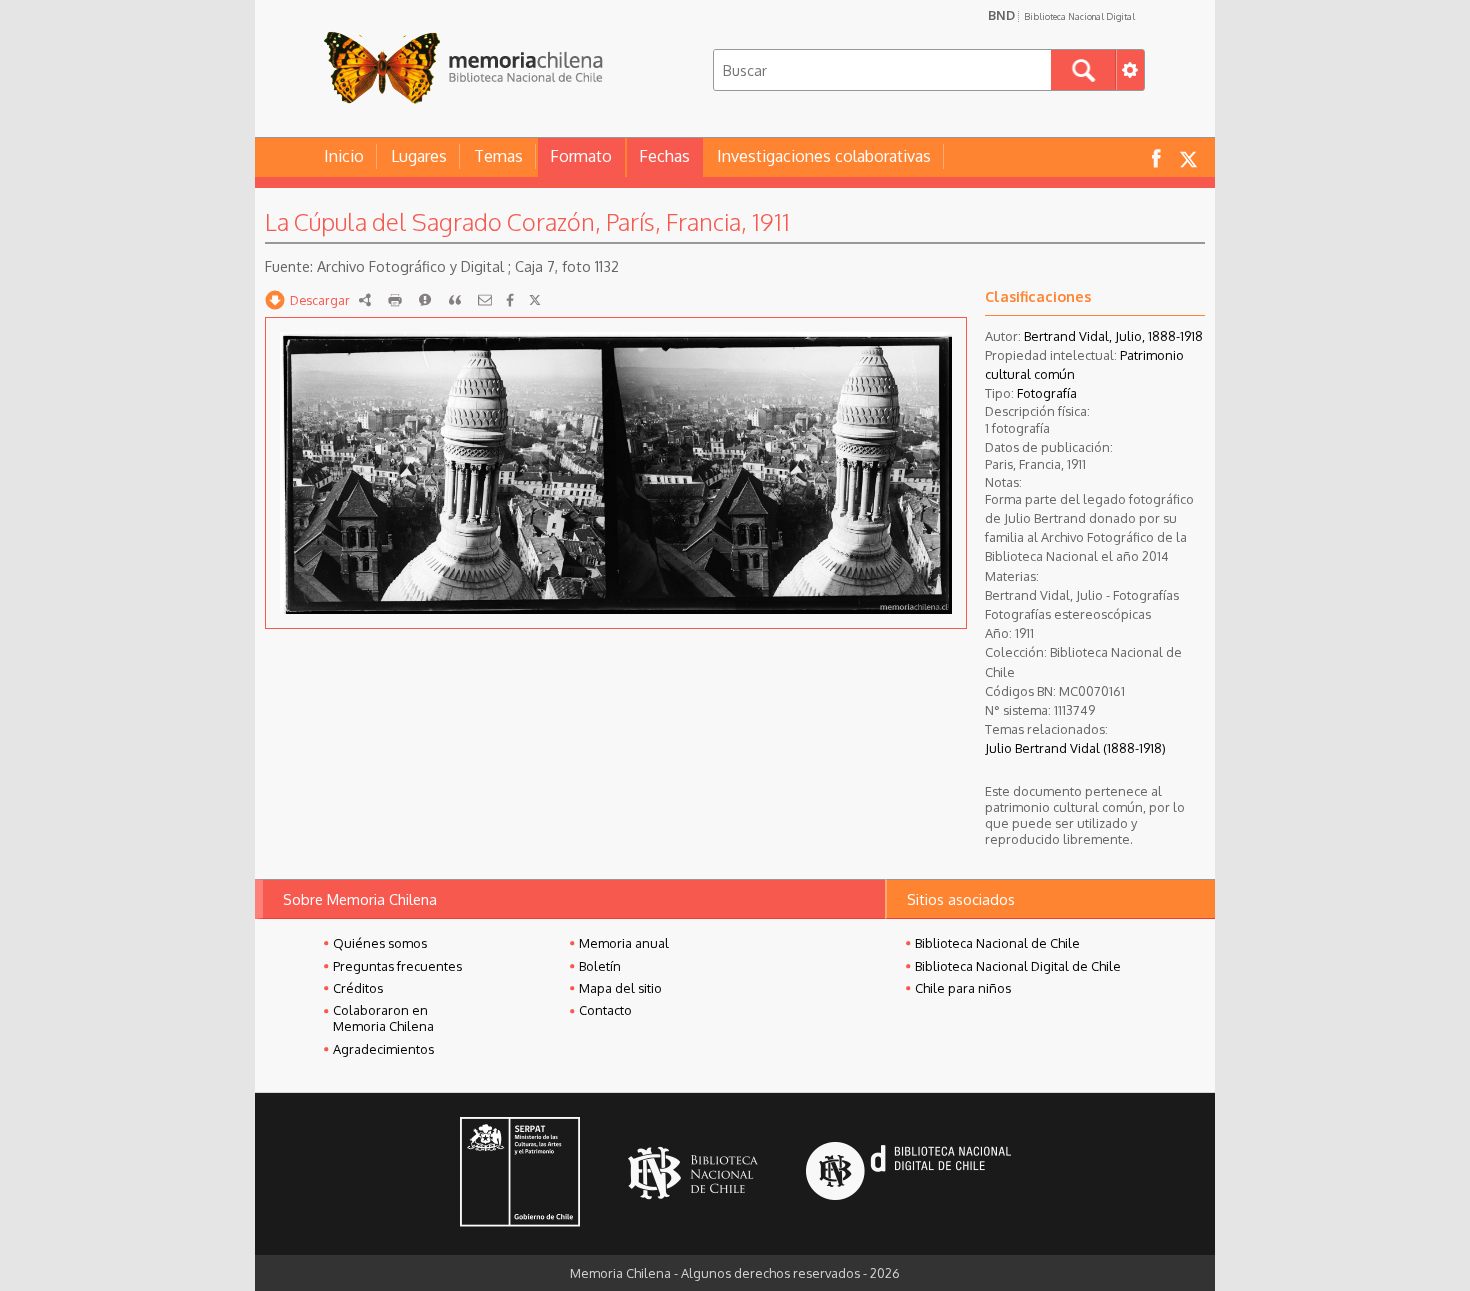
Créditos (358, 988)
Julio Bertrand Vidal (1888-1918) (1075, 748)
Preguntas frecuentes (397, 966)
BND (1061, 15)
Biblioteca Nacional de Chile (997, 943)
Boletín (600, 966)
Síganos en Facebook (1156, 157)
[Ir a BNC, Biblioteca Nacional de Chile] (693, 1173)
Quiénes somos (380, 943)
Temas (498, 156)
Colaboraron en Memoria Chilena (383, 1018)
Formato (581, 156)
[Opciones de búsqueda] (1130, 70)
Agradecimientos (383, 1049)
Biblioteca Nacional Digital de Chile (1018, 966)
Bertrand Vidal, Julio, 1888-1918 (1113, 336)
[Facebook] (510, 300)
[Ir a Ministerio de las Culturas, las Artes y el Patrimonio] (520, 1174)
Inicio (344, 156)
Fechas (664, 156)
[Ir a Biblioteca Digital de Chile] (908, 1173)
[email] (485, 300)
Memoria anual (624, 943)
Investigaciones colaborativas (824, 156)
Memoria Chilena (463, 67)
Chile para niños (963, 988)
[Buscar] (1083, 70)
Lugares (419, 156)
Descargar (320, 300)
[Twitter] (535, 300)
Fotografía (1047, 393)
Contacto (605, 1010)
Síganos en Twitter (1188, 157)
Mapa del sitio (620, 988)
